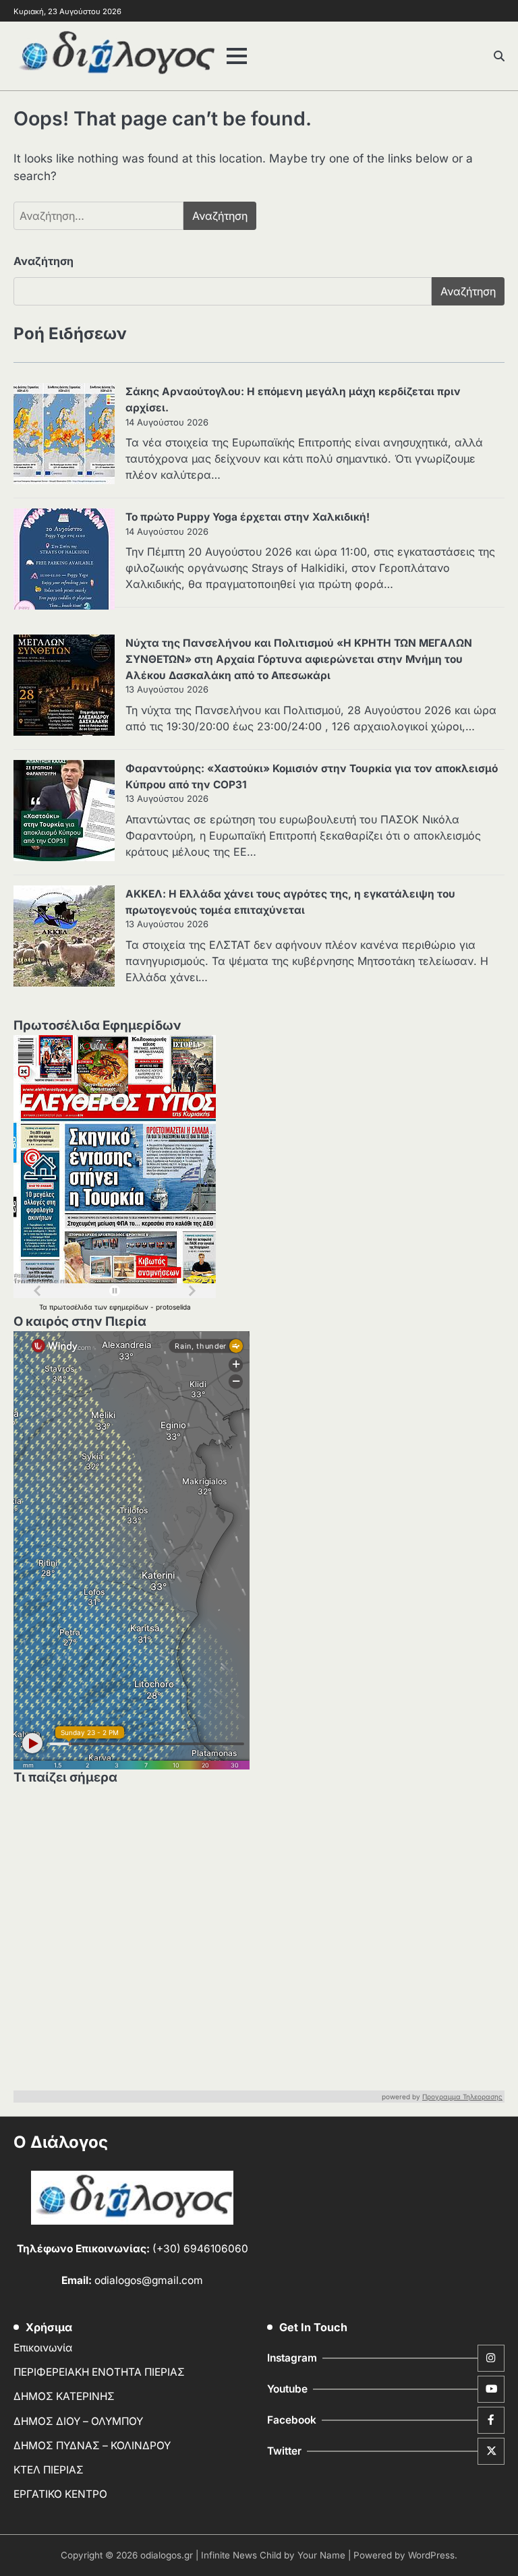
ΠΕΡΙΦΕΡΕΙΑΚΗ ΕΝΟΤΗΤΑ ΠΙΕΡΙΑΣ (99, 2372)
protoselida (173, 1307)
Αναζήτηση (44, 261)
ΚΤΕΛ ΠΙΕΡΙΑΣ (49, 2470)
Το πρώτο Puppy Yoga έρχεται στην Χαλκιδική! (248, 517)
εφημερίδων (130, 1307)
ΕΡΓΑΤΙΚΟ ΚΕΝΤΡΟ (60, 2494)
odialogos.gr (167, 2555)
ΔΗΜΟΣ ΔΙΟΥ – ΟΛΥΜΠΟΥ (78, 2421)
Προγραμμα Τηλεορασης (462, 2097)
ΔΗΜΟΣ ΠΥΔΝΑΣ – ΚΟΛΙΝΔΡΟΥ (92, 2446)
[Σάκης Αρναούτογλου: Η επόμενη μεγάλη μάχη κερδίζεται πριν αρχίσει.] (64, 436)
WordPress (431, 2555)
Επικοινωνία (43, 2348)
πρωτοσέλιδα (72, 1307)
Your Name (321, 2555)
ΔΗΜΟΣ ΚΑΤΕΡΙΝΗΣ (64, 2396)
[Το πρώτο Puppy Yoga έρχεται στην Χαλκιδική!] (64, 561)
